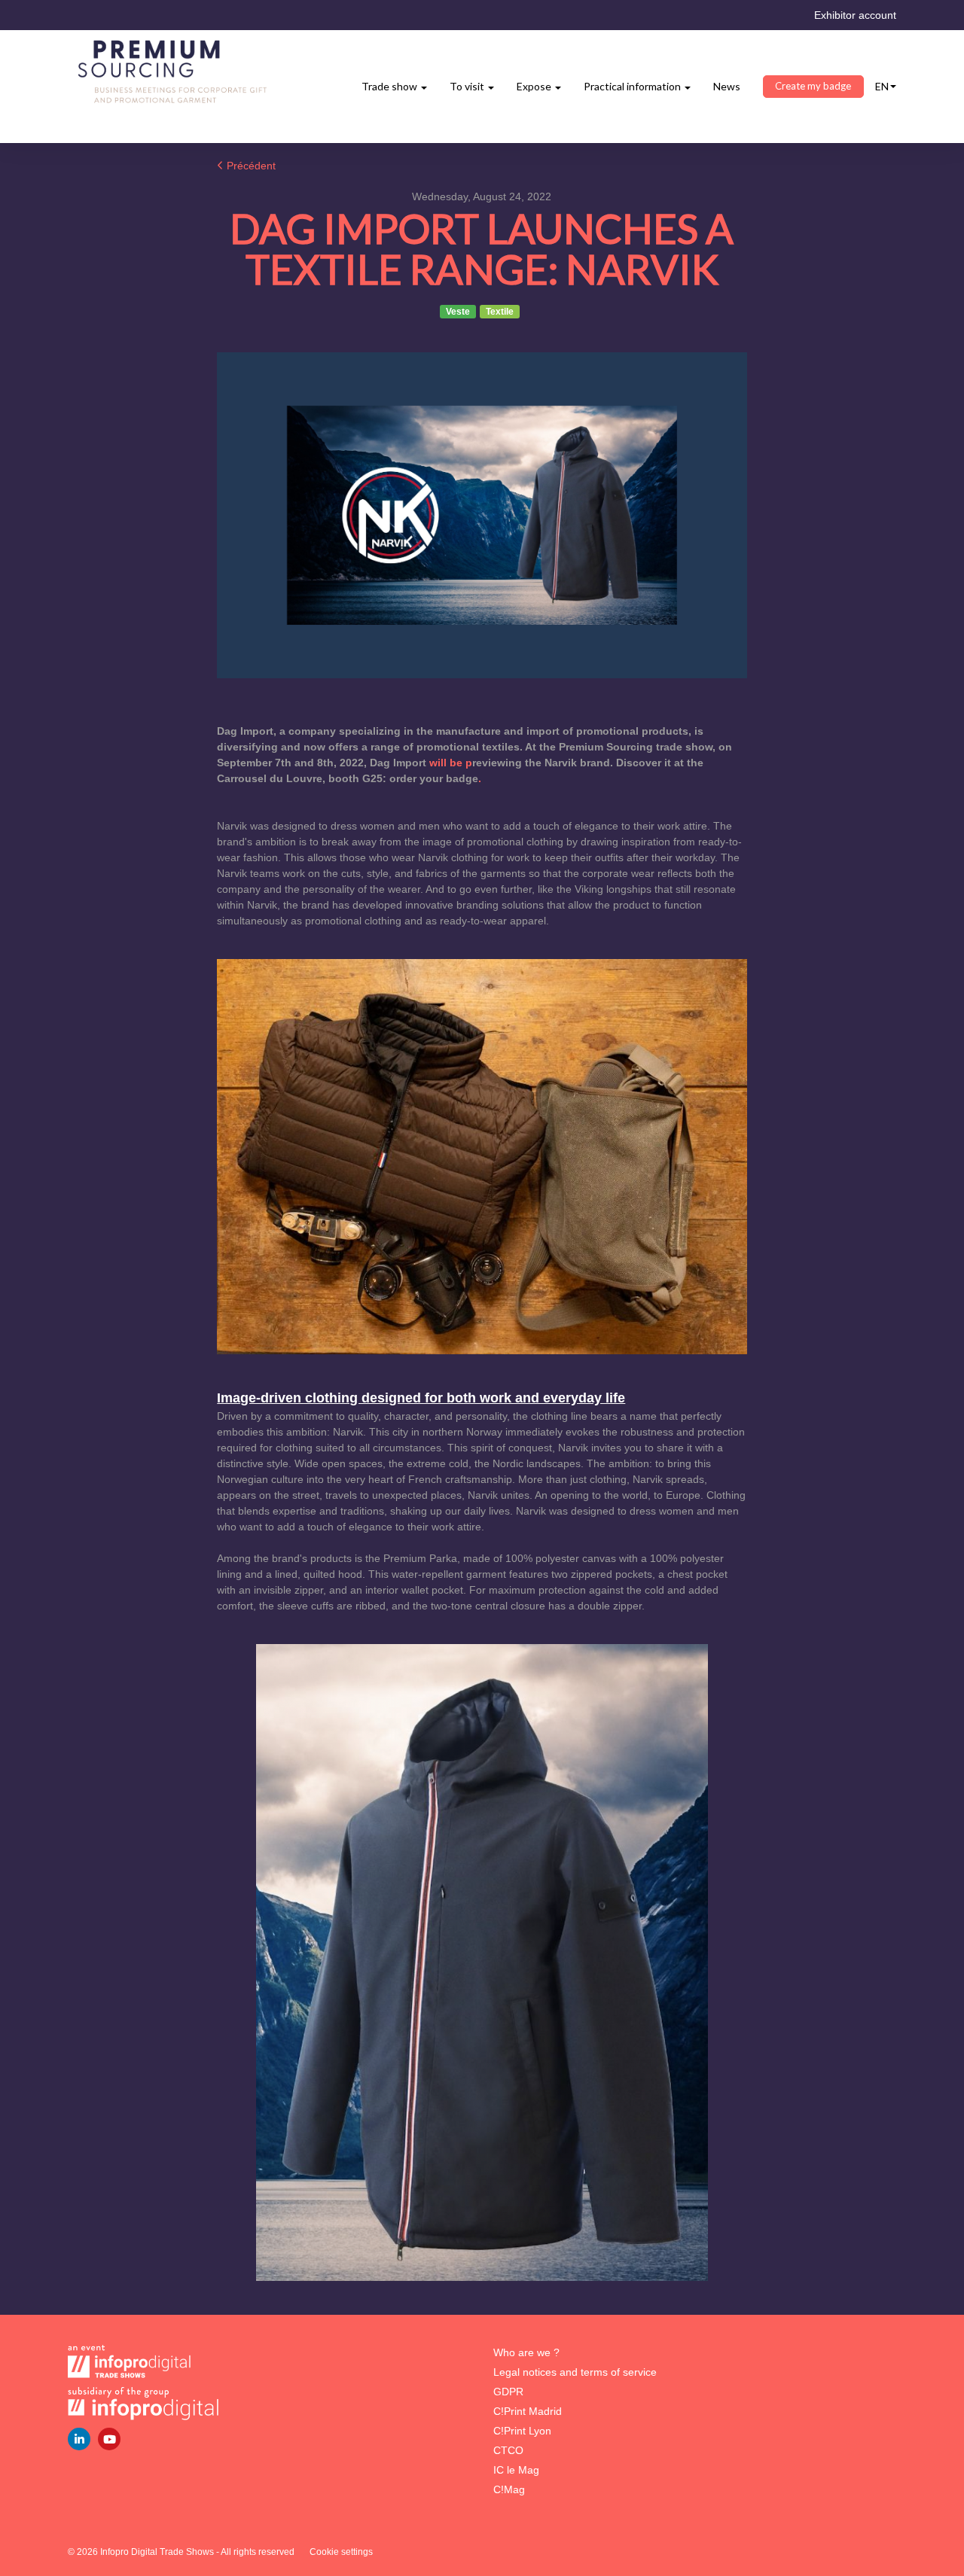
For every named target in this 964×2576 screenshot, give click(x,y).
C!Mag (509, 2489)
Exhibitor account (855, 15)
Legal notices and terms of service (575, 2372)
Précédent (250, 166)
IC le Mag (516, 2470)
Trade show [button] (390, 86)
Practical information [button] (633, 86)
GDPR (508, 2392)
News (727, 86)
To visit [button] (468, 86)
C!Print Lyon (522, 2431)
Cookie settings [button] (341, 2552)
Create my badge (813, 86)
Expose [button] (535, 86)
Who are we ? (526, 2352)
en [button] (882, 86)
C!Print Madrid (528, 2411)
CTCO (508, 2450)
